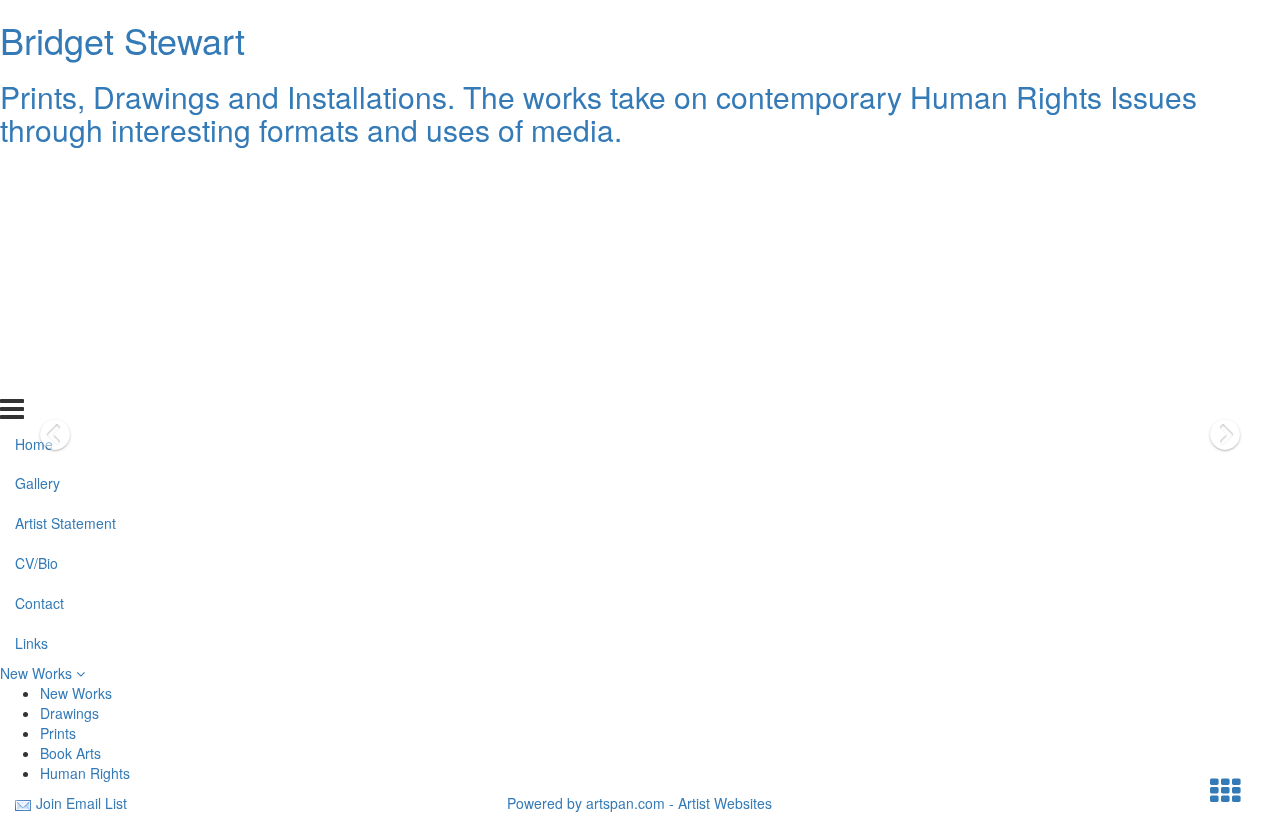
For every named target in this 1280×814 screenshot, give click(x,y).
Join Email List (81, 803)
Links (31, 376)
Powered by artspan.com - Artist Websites (639, 803)
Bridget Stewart (122, 39)
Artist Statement (65, 256)
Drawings (69, 713)
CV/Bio (36, 296)
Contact (39, 336)
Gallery (37, 216)
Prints (58, 733)
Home (34, 176)
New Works (38, 673)
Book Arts (70, 753)
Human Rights (85, 773)
